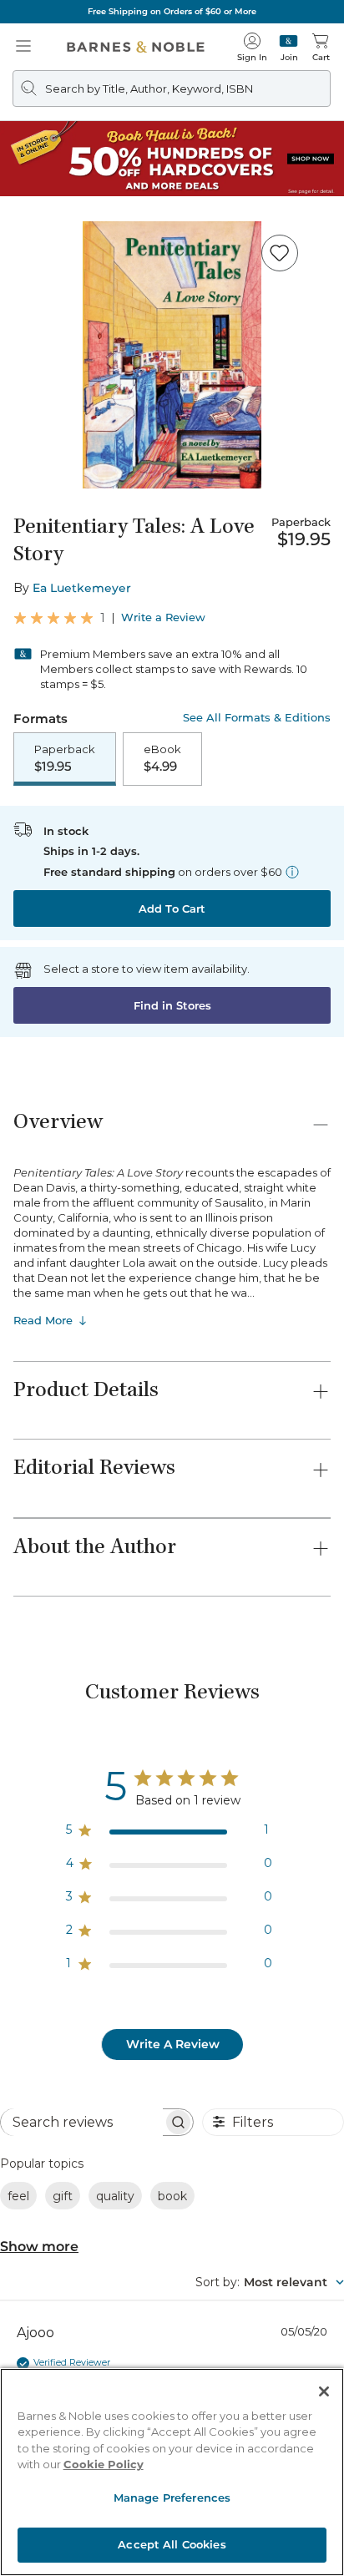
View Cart (299, 2432)
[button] (172, 1288)
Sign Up (40, 2525)
